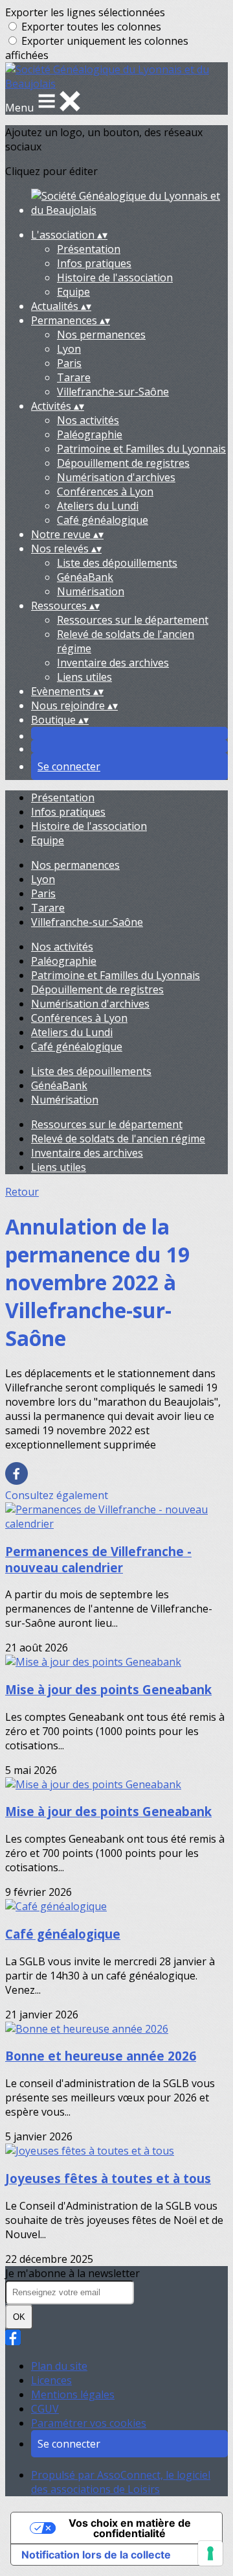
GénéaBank (85, 577)
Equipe (73, 292)
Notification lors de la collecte (96, 2555)
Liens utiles (84, 677)
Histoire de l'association (115, 278)
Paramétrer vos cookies (89, 2423)
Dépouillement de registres (123, 463)
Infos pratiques (94, 263)
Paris (69, 363)
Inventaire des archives (113, 663)
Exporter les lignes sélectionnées (85, 12)
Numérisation (91, 591)
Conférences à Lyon (105, 491)
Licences (51, 2380)
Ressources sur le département (133, 620)
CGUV (45, 2409)
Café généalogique (103, 520)
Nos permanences (101, 335)
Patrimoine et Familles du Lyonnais (141, 449)
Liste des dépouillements (117, 563)
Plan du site (59, 2366)
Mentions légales (73, 2394)
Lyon (69, 349)
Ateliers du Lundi (98, 506)
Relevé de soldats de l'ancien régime (118, 1139)
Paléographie (90, 434)
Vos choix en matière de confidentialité (130, 2528)
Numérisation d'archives (116, 477)
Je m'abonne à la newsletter (72, 2273)
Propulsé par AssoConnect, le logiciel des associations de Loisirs (121, 2482)
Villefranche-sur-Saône (113, 392)
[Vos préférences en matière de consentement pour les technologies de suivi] (210, 2553)
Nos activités (88, 420)
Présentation (89, 249)
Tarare (74, 377)
